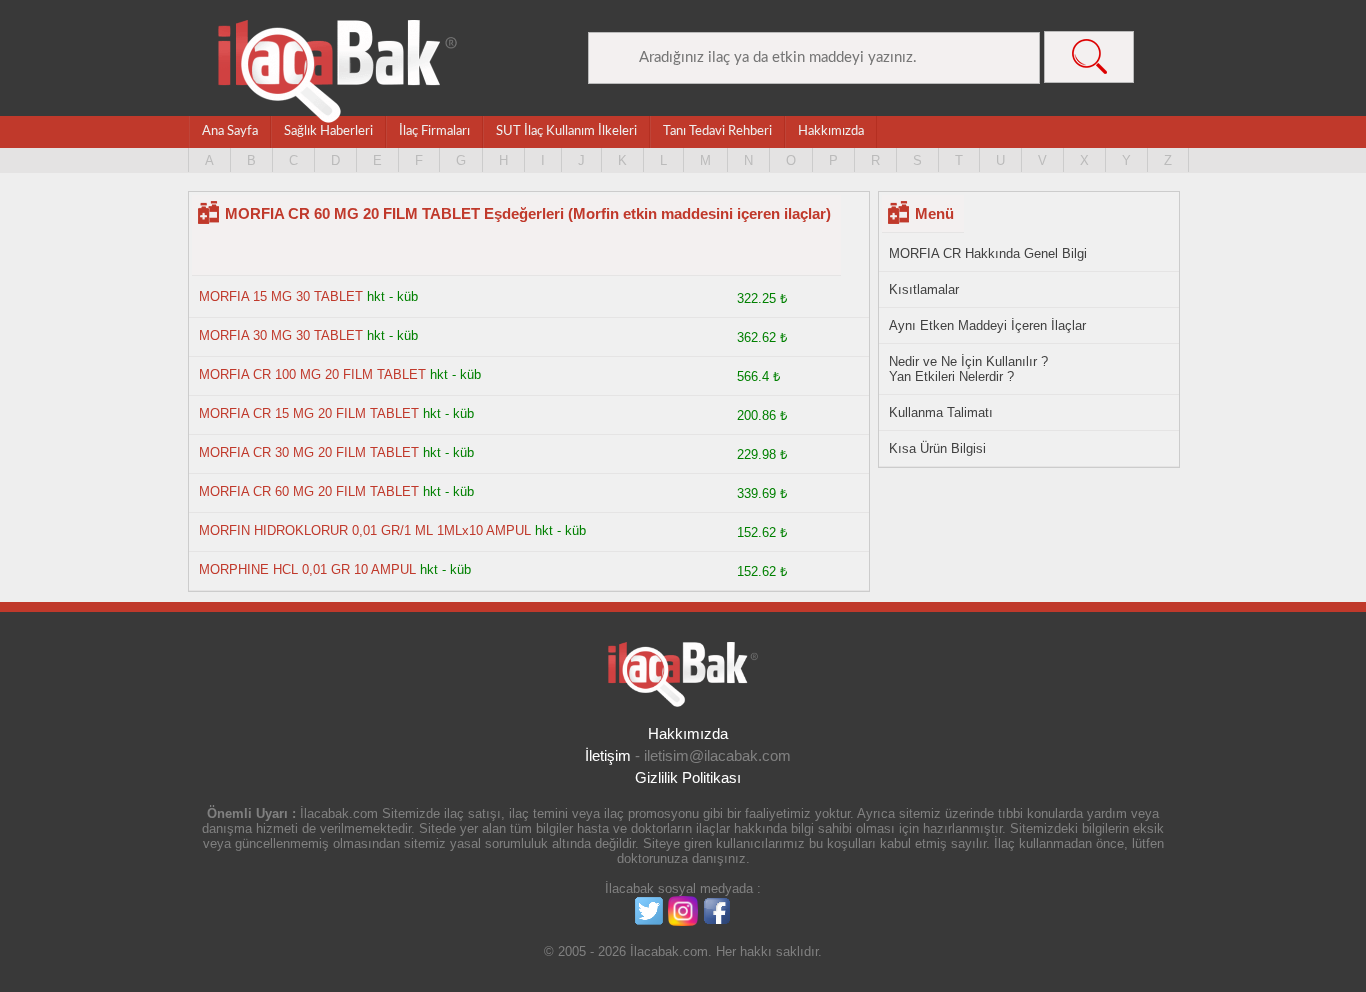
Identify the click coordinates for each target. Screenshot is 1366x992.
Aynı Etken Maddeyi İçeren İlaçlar (987, 325)
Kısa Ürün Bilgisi (937, 448)
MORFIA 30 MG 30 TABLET (281, 335)
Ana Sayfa (230, 131)
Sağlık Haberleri (328, 131)
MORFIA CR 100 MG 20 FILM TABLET (312, 374)
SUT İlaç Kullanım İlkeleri (566, 131)
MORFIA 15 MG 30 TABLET (281, 296)
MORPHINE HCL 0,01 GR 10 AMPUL (307, 569)
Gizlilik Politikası (688, 777)
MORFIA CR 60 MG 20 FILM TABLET (309, 491)
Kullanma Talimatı (941, 412)
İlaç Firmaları (434, 131)
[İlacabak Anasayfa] (338, 71)
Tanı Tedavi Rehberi (717, 131)
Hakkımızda (831, 131)
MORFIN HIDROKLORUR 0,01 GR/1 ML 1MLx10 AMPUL (365, 530)
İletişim (608, 755)
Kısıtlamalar (924, 289)
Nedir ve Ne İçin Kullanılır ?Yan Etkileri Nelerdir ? (968, 369)
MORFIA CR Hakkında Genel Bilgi (988, 253)
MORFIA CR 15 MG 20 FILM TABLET (309, 413)
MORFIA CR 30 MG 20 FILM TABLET (309, 452)
